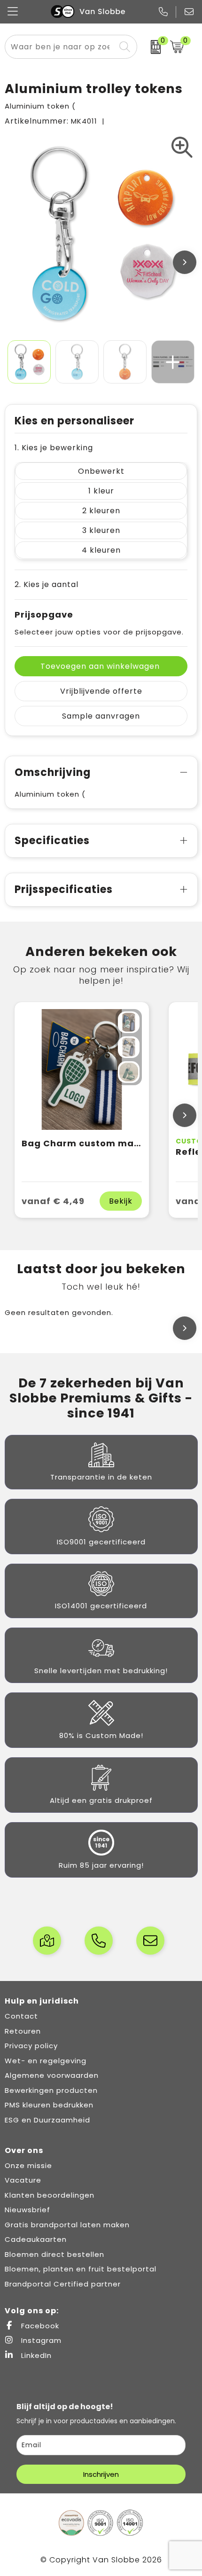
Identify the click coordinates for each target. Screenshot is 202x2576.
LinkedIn (35, 2355)
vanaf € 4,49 (53, 1201)
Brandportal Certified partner (63, 2284)
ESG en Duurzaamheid (47, 2120)
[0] (151, 47)
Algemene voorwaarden (52, 2075)
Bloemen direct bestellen (54, 2254)
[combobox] (60, 47)
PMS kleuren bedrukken (49, 2105)
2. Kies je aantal (47, 584)
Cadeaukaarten (36, 2239)
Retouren (23, 2031)
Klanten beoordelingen (50, 2195)
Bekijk (121, 1201)
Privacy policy (31, 2046)
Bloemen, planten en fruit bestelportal (81, 2269)
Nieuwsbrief (27, 2210)
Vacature (23, 2180)
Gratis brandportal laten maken (67, 2225)
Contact (21, 2016)
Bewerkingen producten (51, 2090)
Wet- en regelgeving (46, 2061)
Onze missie (28, 2165)
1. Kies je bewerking (54, 448)
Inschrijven (101, 2474)
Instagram (40, 2340)
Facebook (39, 2326)
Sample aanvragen (101, 716)
